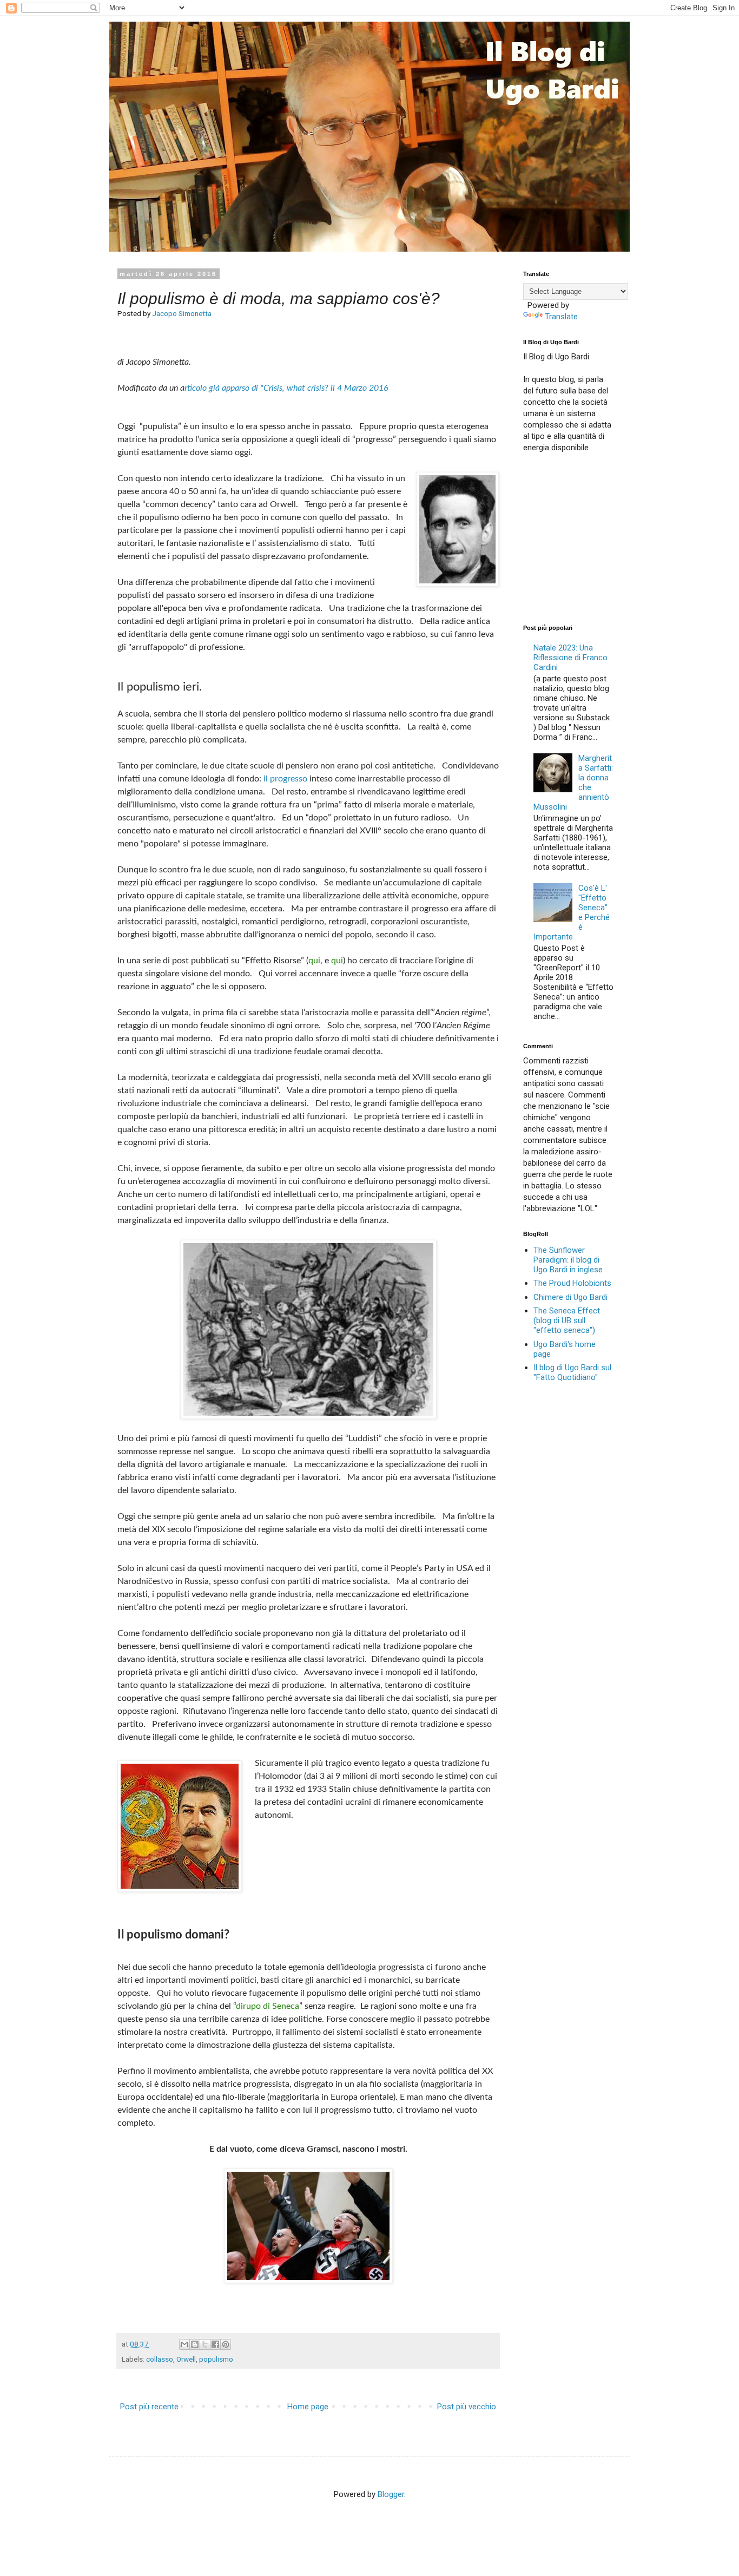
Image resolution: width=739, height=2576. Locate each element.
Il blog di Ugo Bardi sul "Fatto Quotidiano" (572, 1372)
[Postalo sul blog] (195, 2344)
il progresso (285, 779)
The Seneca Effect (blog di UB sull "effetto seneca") (567, 1320)
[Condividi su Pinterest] (226, 2344)
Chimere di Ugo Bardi (570, 1297)
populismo (216, 2359)
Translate (561, 317)
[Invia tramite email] (184, 2344)
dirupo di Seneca (268, 2006)
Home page (308, 2407)
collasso (160, 2359)
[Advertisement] (604, 537)
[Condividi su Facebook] (215, 2344)
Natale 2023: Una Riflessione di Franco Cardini (570, 658)
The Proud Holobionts (572, 1283)
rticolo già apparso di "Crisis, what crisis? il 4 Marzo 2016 (286, 388)
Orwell (186, 2359)
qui (314, 961)
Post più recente (149, 2407)
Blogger (391, 2494)
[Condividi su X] (205, 2344)
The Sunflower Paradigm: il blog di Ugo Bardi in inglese (568, 1260)
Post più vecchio (467, 2407)
